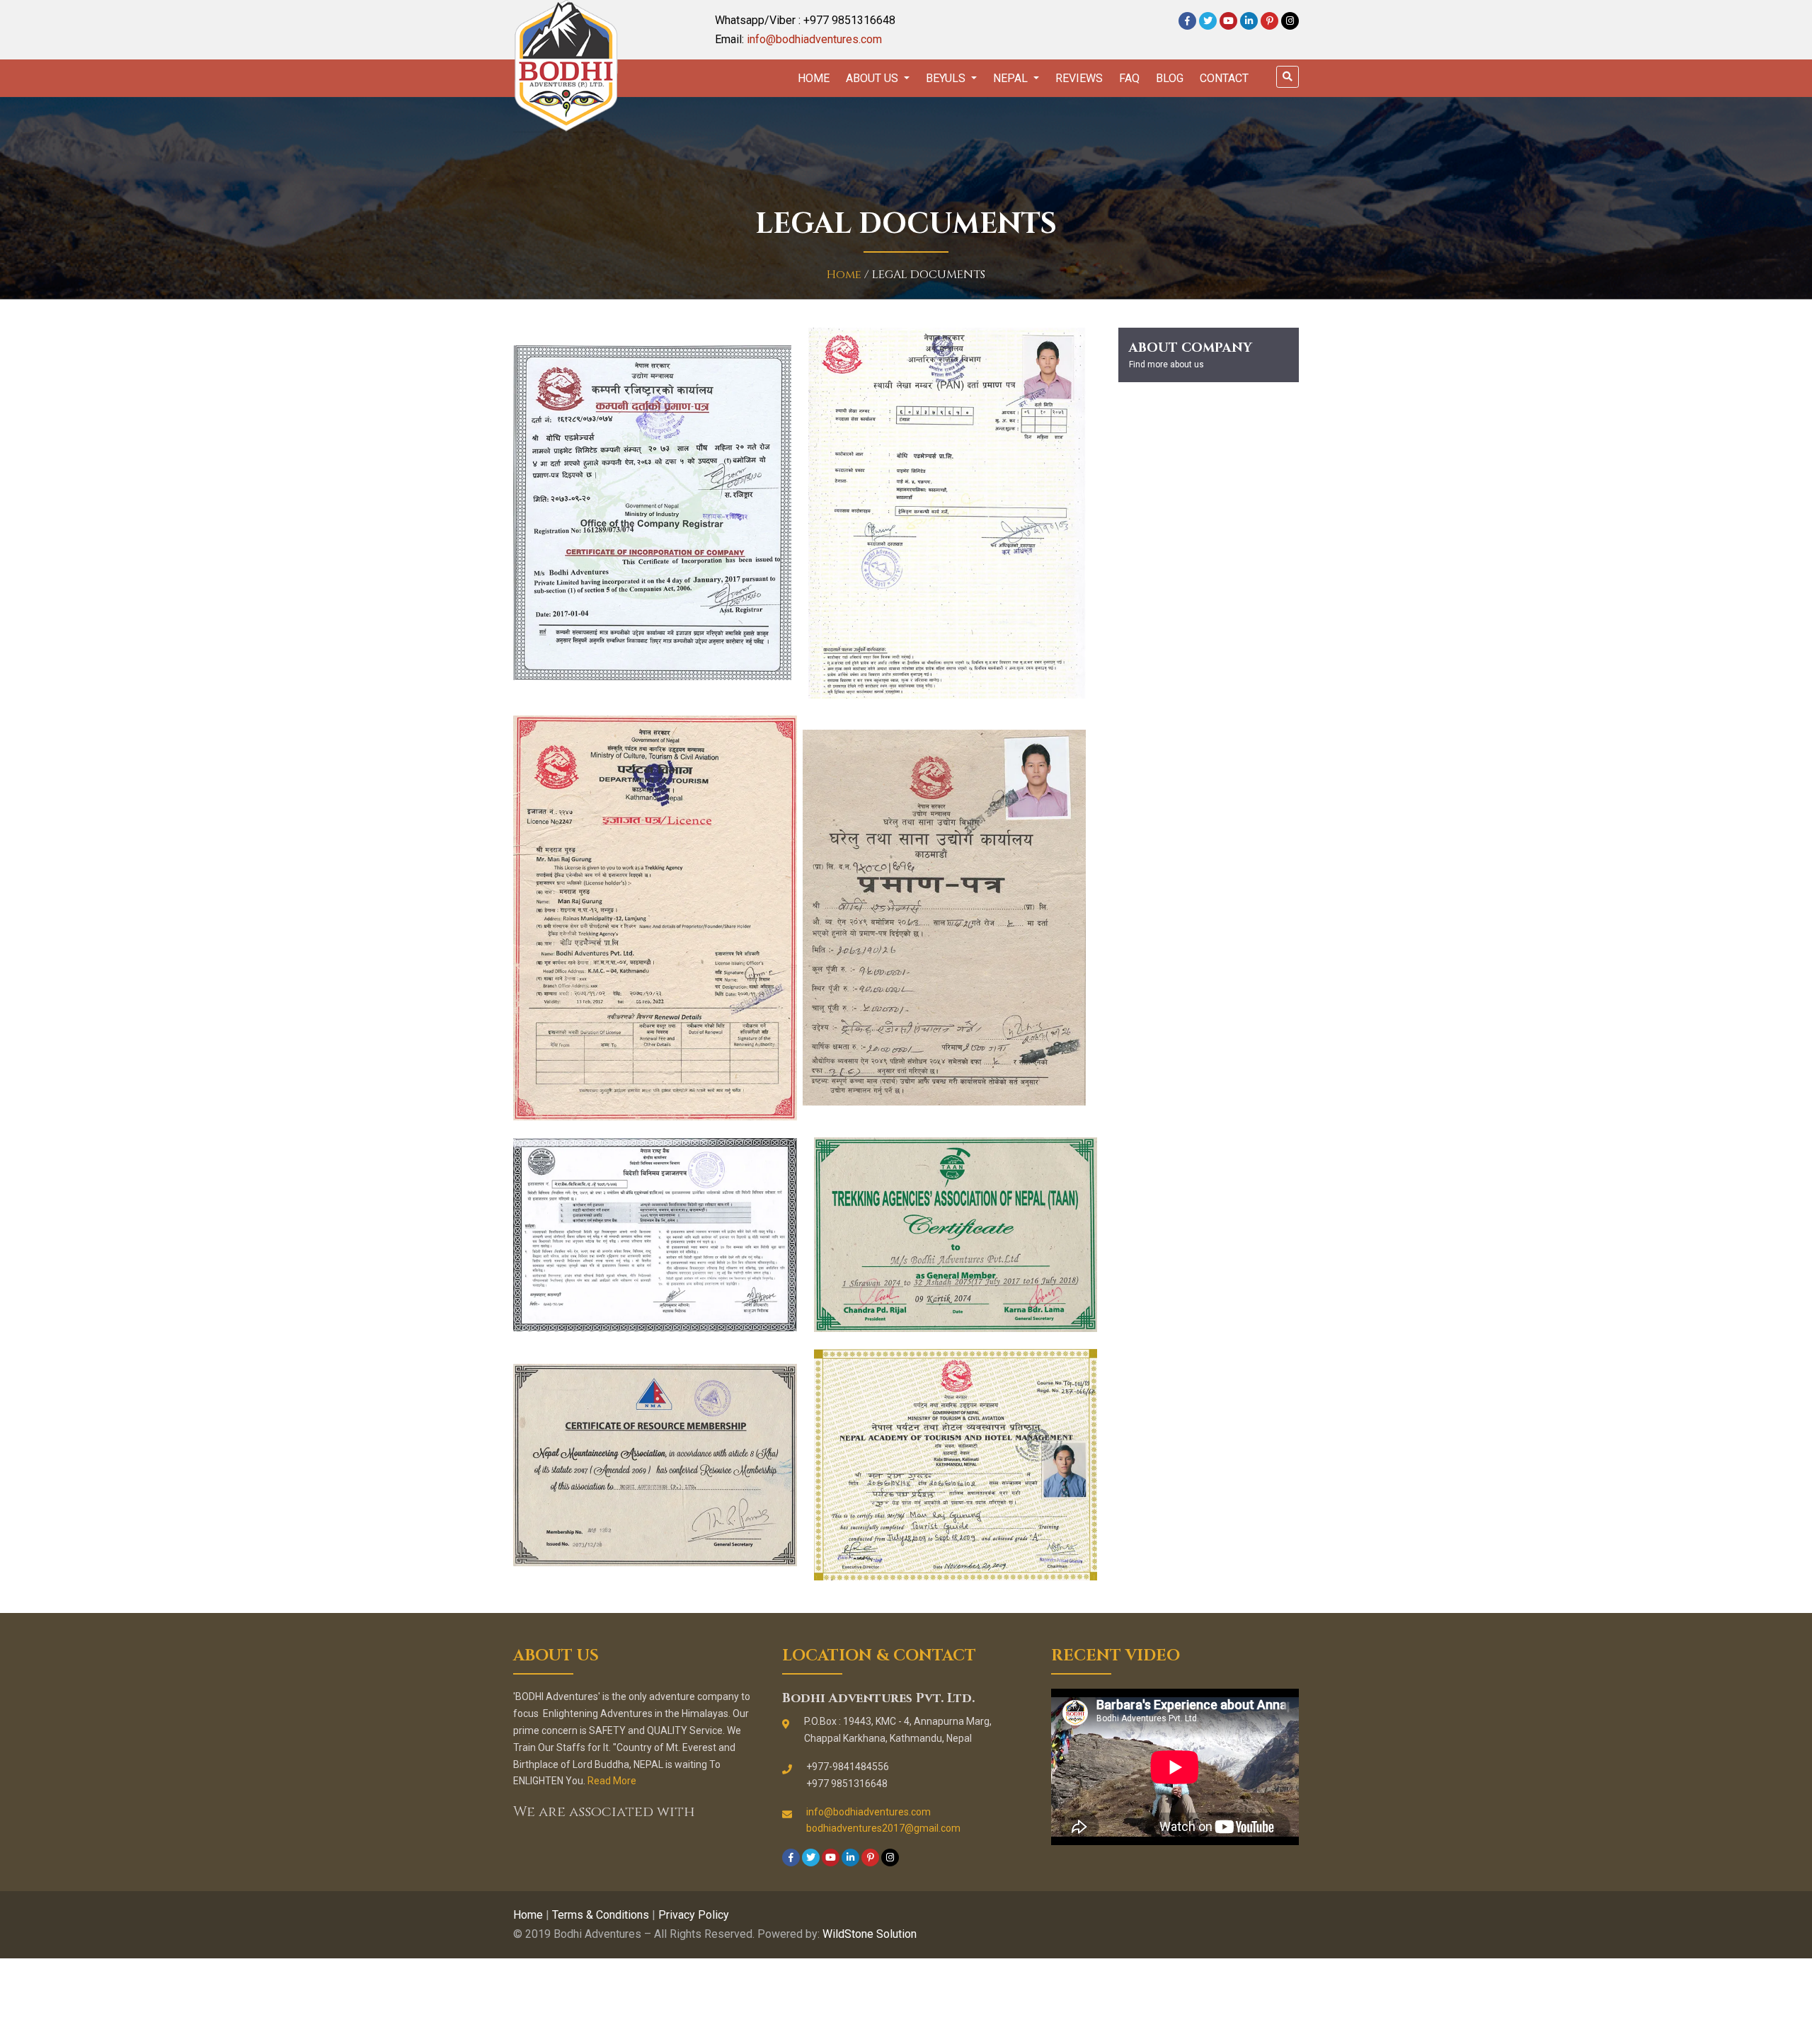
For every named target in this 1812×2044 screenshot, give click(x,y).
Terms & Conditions (601, 1915)
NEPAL (1012, 78)
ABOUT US (873, 78)
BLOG (1170, 78)
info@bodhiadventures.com (814, 39)
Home (814, 78)
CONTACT (1224, 78)
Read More (612, 1781)
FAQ (1129, 78)
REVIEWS (1079, 78)
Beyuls (947, 78)
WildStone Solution (870, 1934)
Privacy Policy (694, 1915)
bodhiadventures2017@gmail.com (883, 1828)
